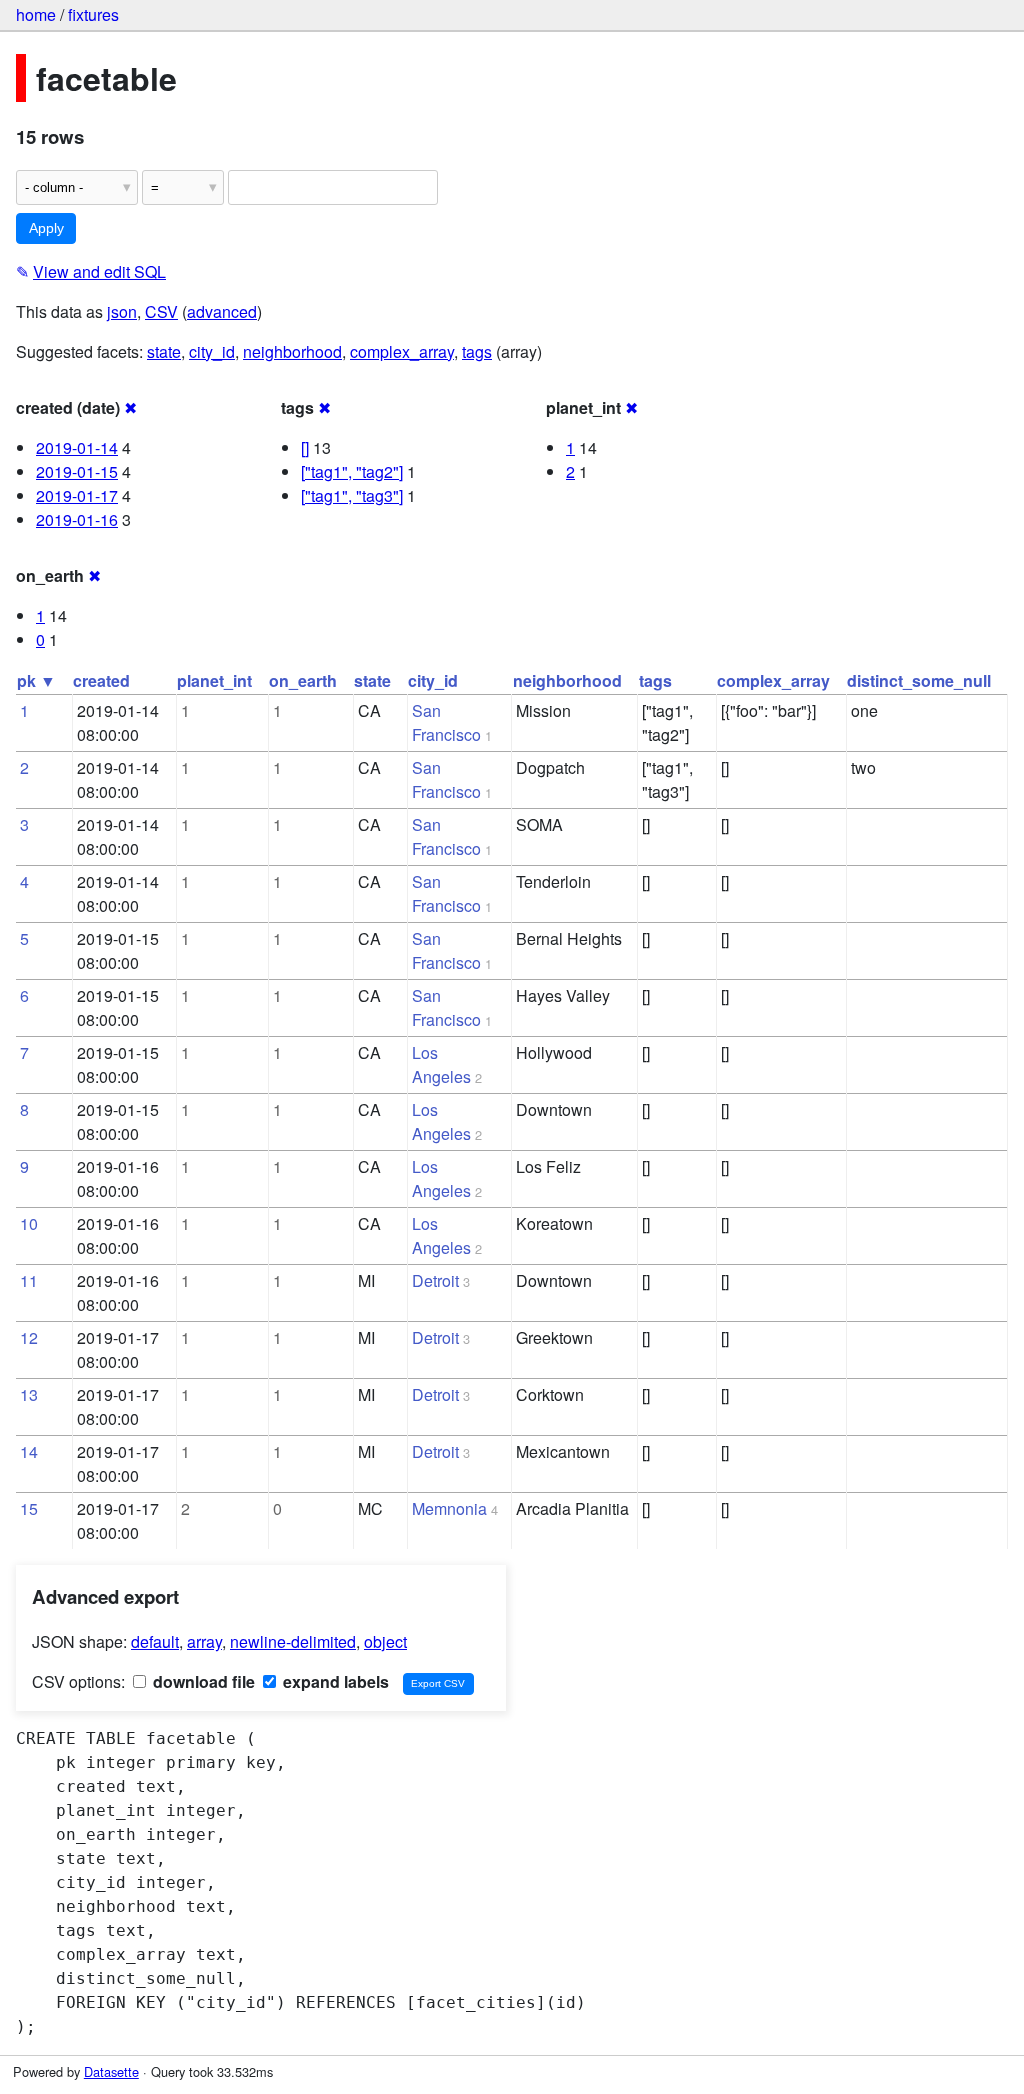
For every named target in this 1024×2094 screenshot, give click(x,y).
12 (29, 1337)
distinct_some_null (919, 680)
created (101, 680)
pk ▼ (36, 680)
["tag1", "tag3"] (352, 495)
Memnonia (449, 1508)
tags (477, 351)
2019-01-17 (77, 495)
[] (305, 447)
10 (29, 1223)
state (164, 351)
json (122, 311)
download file (202, 1681)
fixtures (93, 14)
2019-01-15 (77, 471)
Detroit (435, 1280)
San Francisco (446, 722)
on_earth (303, 680)
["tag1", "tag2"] (352, 471)
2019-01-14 (77, 447)
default (155, 1641)
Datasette (111, 2071)
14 (29, 1451)
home (36, 14)
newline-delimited (293, 1641)
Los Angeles (441, 1064)
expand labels (334, 1681)
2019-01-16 (77, 519)
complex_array (402, 351)
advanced (222, 311)
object (385, 1641)
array (204, 1641)
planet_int (214, 680)
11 (29, 1280)
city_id (212, 351)
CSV (161, 311)
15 (29, 1508)
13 (29, 1394)
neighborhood (292, 351)
